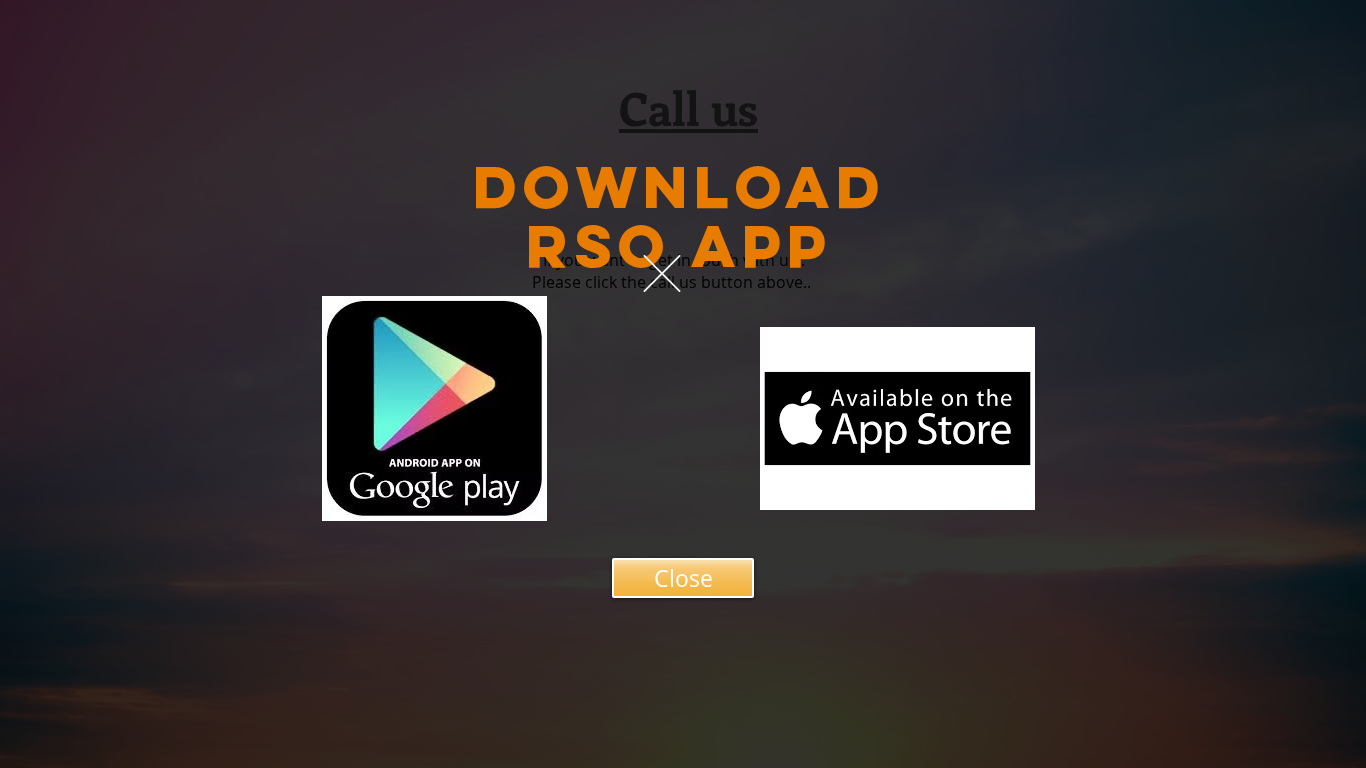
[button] (662, 273)
